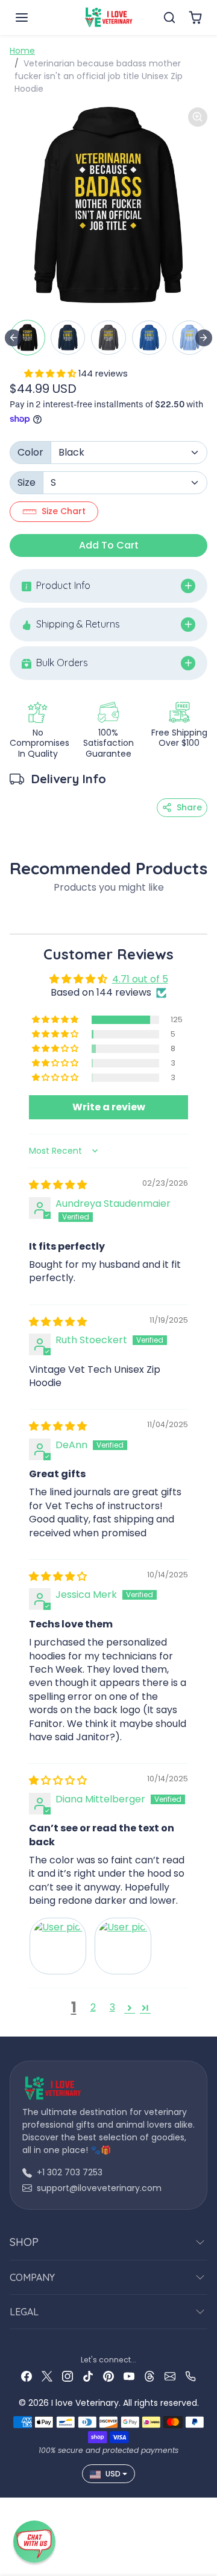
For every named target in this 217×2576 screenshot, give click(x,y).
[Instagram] (68, 2376)
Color (30, 452)
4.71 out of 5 (140, 979)
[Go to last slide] (13, 338)
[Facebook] (27, 2376)
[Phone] (190, 2376)
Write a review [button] (109, 1107)
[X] (47, 2376)
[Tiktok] (88, 2376)
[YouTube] (129, 2376)
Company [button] (32, 2277)
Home (22, 51)
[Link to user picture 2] (123, 1946)
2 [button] (93, 2007)
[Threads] (149, 2376)
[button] (34, 17)
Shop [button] (24, 2242)
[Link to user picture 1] (58, 1946)
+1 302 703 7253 (70, 2172)
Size (27, 482)
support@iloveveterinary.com (99, 2188)
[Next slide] (204, 338)
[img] (58, 1185)
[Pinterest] (108, 2376)
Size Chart (64, 511)
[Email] (170, 2376)
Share (189, 807)
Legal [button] (24, 2312)
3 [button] (112, 2007)
